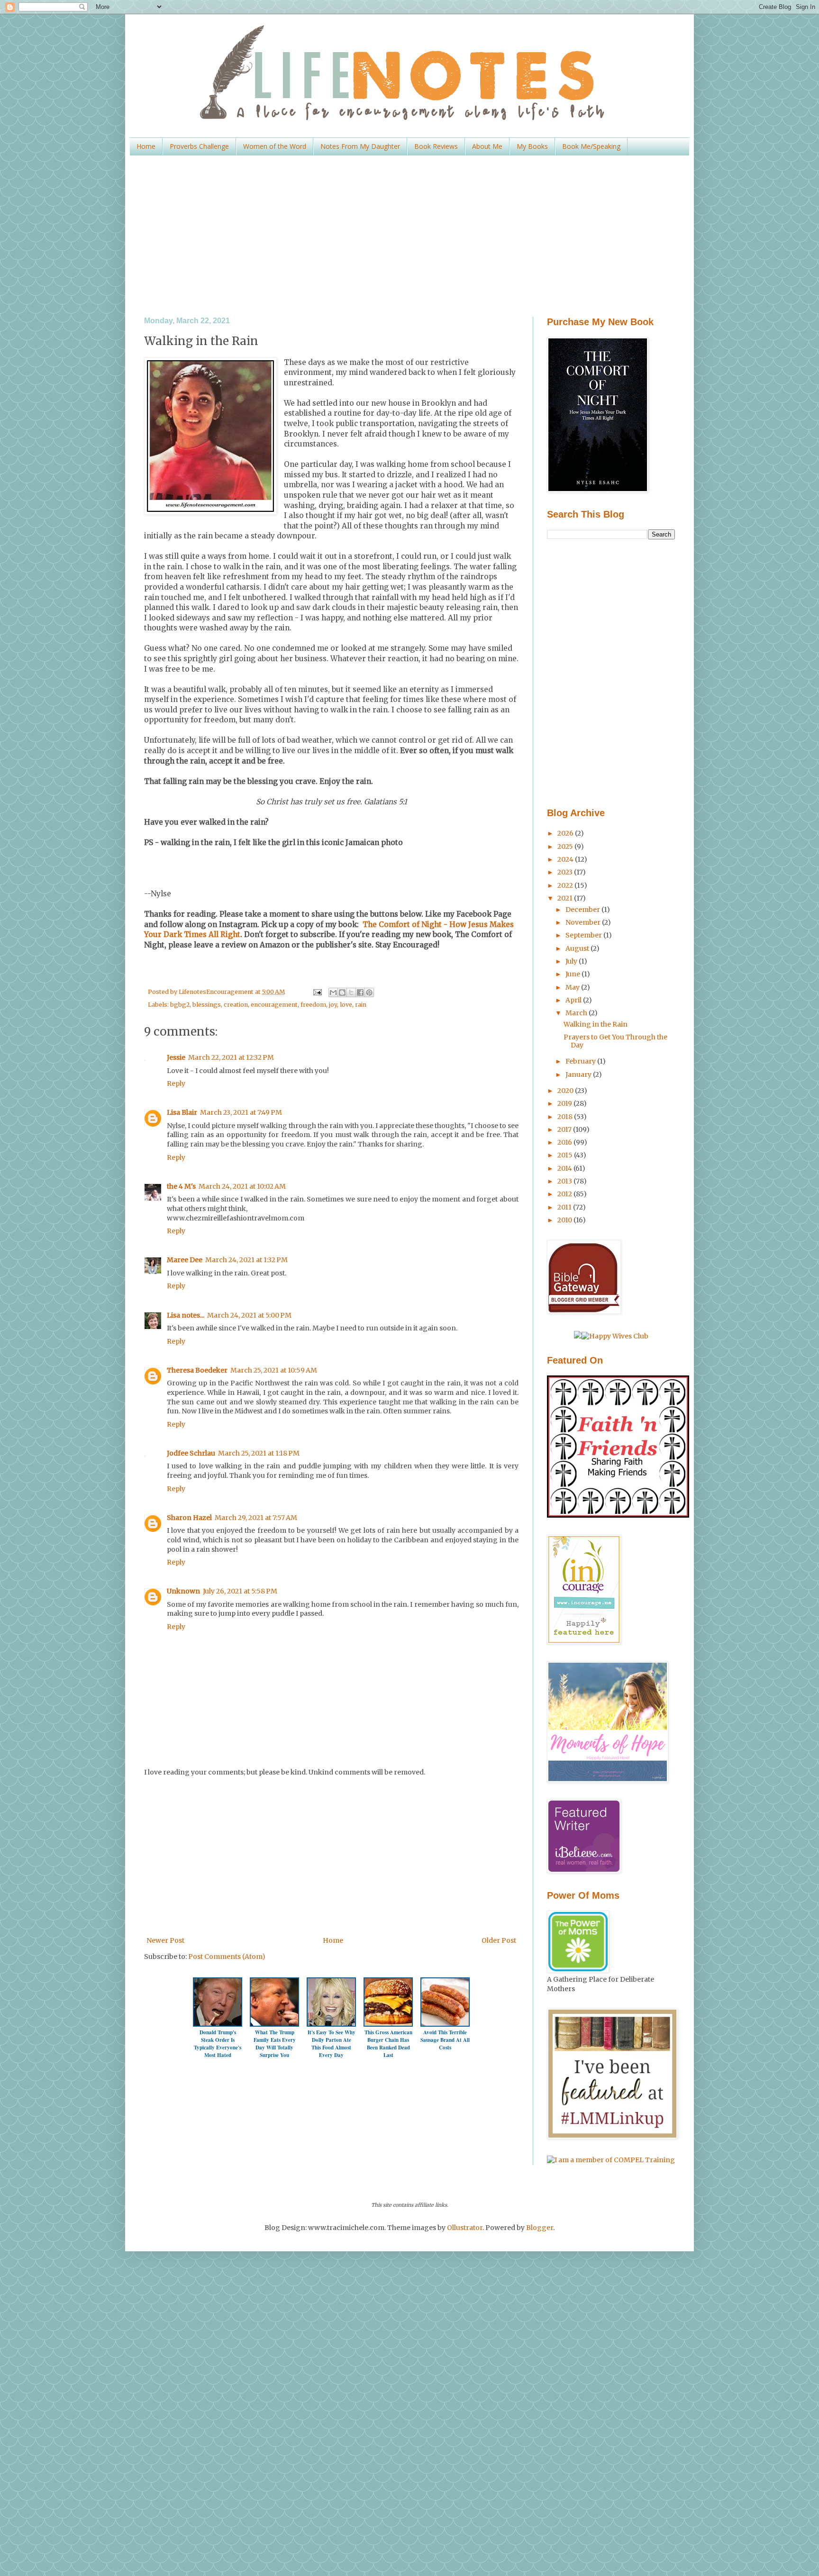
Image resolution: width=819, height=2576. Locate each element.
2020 (566, 1091)
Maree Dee (185, 1260)
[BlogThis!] (342, 992)
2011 (565, 1207)
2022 (566, 885)
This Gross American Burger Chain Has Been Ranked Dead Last (388, 2044)
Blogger (540, 2228)
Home (146, 146)
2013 (565, 1181)
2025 (566, 847)
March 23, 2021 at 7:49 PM (241, 1112)
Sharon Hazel (189, 1518)
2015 (566, 1155)
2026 (566, 833)
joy (333, 1005)
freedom (313, 1005)
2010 (565, 1220)
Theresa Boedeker (197, 1370)
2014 (565, 1168)
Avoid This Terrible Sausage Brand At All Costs (445, 2040)
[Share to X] (351, 992)
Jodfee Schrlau (191, 1453)
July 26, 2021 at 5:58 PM (240, 1591)
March (577, 1013)
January (579, 1074)
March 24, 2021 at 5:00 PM (249, 1315)
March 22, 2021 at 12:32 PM (231, 1057)
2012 (565, 1194)
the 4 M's (181, 1186)
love (346, 1005)
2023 (566, 872)
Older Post (499, 1940)
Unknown (183, 1591)
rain (361, 1005)
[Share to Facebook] (360, 992)
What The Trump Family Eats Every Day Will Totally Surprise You (275, 2044)
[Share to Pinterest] (369, 992)
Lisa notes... (186, 1315)
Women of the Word (275, 146)
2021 (566, 898)
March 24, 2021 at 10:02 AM (242, 1186)
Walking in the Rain (596, 1024)
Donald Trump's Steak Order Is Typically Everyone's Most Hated (218, 2044)
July (572, 961)
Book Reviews (436, 146)
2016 (565, 1142)
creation (236, 1005)
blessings (207, 1005)
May (573, 987)
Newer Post (165, 1940)
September (584, 935)
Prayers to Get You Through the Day (615, 1041)
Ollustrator (465, 2228)
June (573, 974)
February (581, 1061)
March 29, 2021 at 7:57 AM (256, 1518)
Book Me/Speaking (591, 146)
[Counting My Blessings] (618, 1515)
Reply (176, 1083)
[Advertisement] (409, 236)
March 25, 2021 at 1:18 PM (259, 1453)
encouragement (274, 1005)
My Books (532, 146)
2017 (565, 1129)
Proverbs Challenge (199, 146)
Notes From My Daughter (360, 146)
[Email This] (333, 992)
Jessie (176, 1057)
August (578, 948)
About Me (487, 146)
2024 (566, 859)
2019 (565, 1103)
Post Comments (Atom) (227, 1957)
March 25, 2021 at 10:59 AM (274, 1370)
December (583, 910)
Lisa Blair (182, 1112)
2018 (566, 1117)
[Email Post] (316, 992)
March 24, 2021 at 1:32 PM (246, 1260)
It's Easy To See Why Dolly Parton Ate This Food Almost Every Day (332, 2044)
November (584, 922)
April (574, 1000)
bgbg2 (180, 1005)
